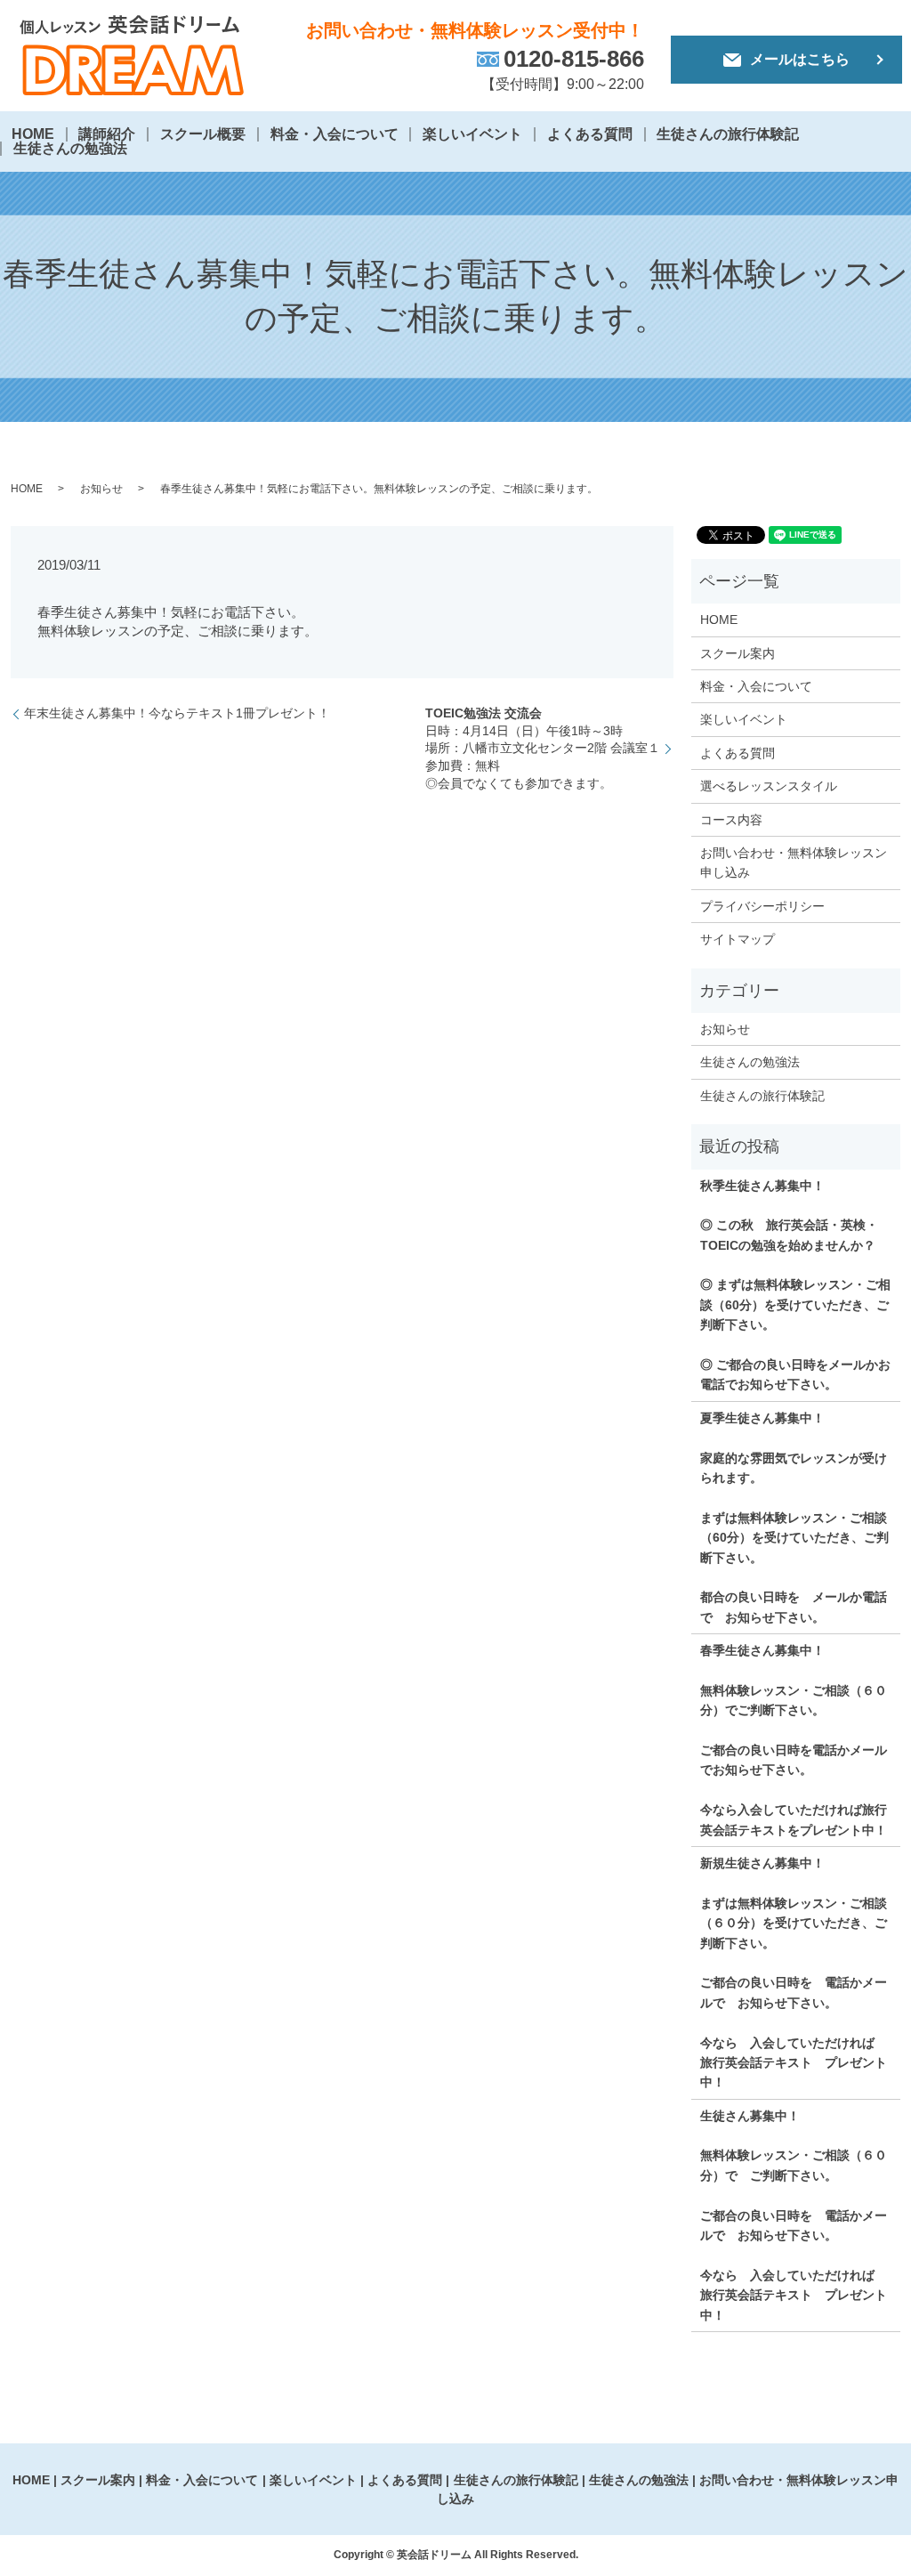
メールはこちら (800, 59)
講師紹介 (107, 134)
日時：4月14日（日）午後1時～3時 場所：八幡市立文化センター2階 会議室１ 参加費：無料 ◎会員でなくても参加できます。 (543, 748)
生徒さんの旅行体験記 (728, 134)
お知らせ (101, 489)
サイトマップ (738, 939)
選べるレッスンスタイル (769, 786)
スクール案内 (738, 653)
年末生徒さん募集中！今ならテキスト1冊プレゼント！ (177, 713)
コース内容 (731, 820)
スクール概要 (203, 134)
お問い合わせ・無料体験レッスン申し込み (794, 863)
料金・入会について (335, 134)
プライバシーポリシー (762, 906)
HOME (33, 134)
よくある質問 (590, 134)
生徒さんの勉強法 (70, 148)
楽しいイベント (472, 134)
